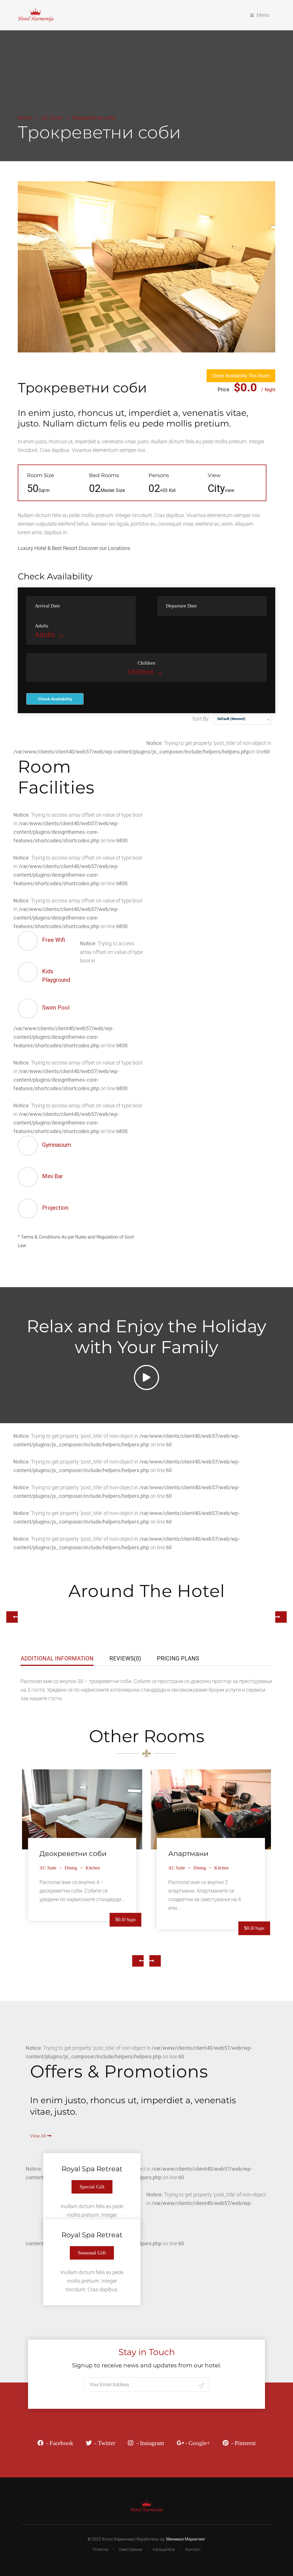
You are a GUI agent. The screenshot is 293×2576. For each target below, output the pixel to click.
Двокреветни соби (73, 1854)
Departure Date (181, 606)
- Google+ (198, 2443)
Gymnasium (57, 1145)
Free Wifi (54, 940)
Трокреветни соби (82, 388)
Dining (71, 1868)
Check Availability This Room (241, 376)
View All (39, 2136)
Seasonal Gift (92, 2253)
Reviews (125, 1658)
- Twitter (105, 2443)
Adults (42, 626)
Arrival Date (47, 606)
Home (25, 117)
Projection (55, 1208)
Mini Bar (53, 1176)
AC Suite (52, 117)
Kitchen (93, 1868)
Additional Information (57, 1658)
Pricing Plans (178, 1658)
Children (146, 663)
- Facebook (60, 2443)
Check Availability (55, 699)
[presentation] (138, 1961)
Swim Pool (56, 1008)
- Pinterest (243, 2443)
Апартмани (188, 1854)
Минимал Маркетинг (186, 2539)
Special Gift (92, 2187)
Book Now (82, 1806)
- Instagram (150, 2443)
